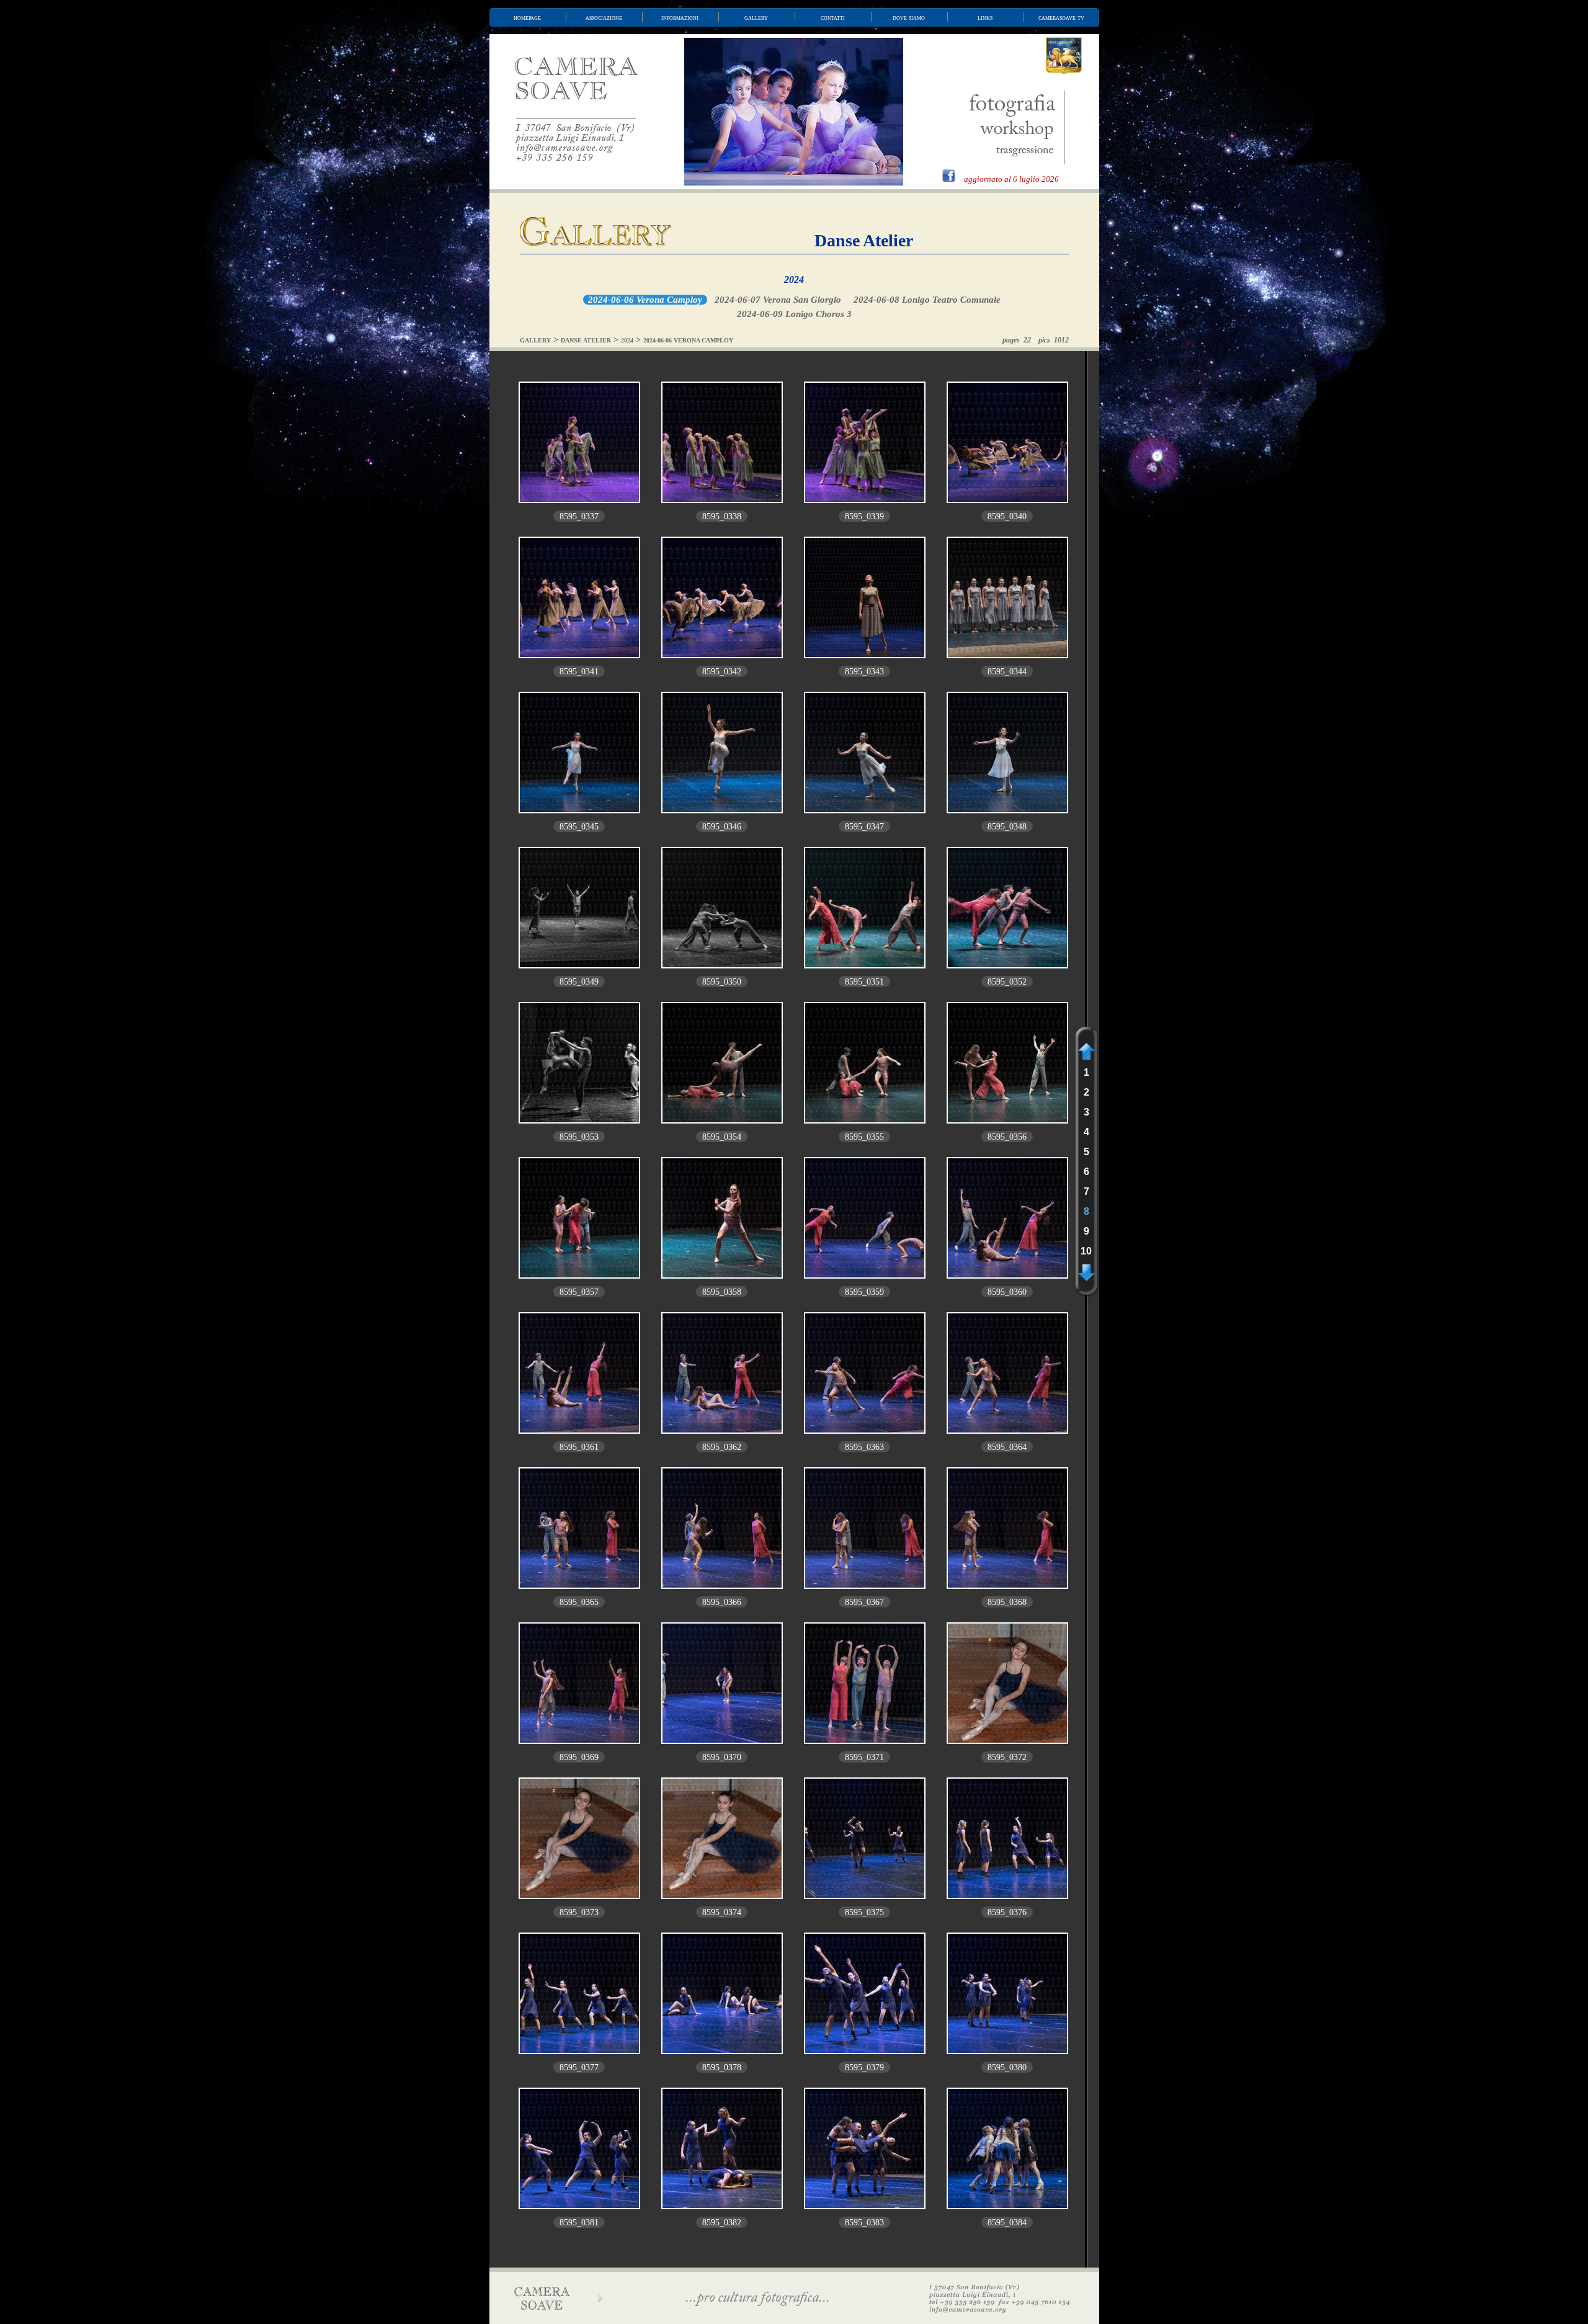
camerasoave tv (1061, 17)
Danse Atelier (864, 240)
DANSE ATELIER (586, 340)
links (985, 17)
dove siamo (909, 17)
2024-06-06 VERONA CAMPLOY (688, 340)
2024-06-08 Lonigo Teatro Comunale (927, 300)
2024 (794, 279)
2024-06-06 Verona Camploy (645, 300)
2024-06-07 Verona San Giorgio (778, 300)
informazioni (680, 17)
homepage (527, 17)
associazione (604, 17)
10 (1086, 1251)
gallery (756, 17)
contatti (833, 17)
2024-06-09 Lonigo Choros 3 (794, 314)
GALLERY (535, 340)
